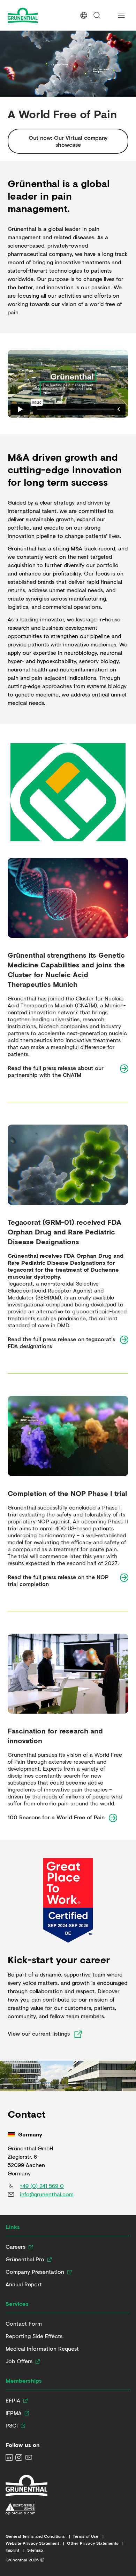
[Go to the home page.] (36, 15)
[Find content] (97, 15)
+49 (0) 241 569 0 (42, 2186)
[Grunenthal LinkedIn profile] (9, 2457)
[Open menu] (121, 15)
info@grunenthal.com (47, 2194)
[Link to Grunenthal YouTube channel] (29, 2457)
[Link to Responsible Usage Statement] (27, 2509)
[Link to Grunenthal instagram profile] (19, 2457)
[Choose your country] (84, 15)
